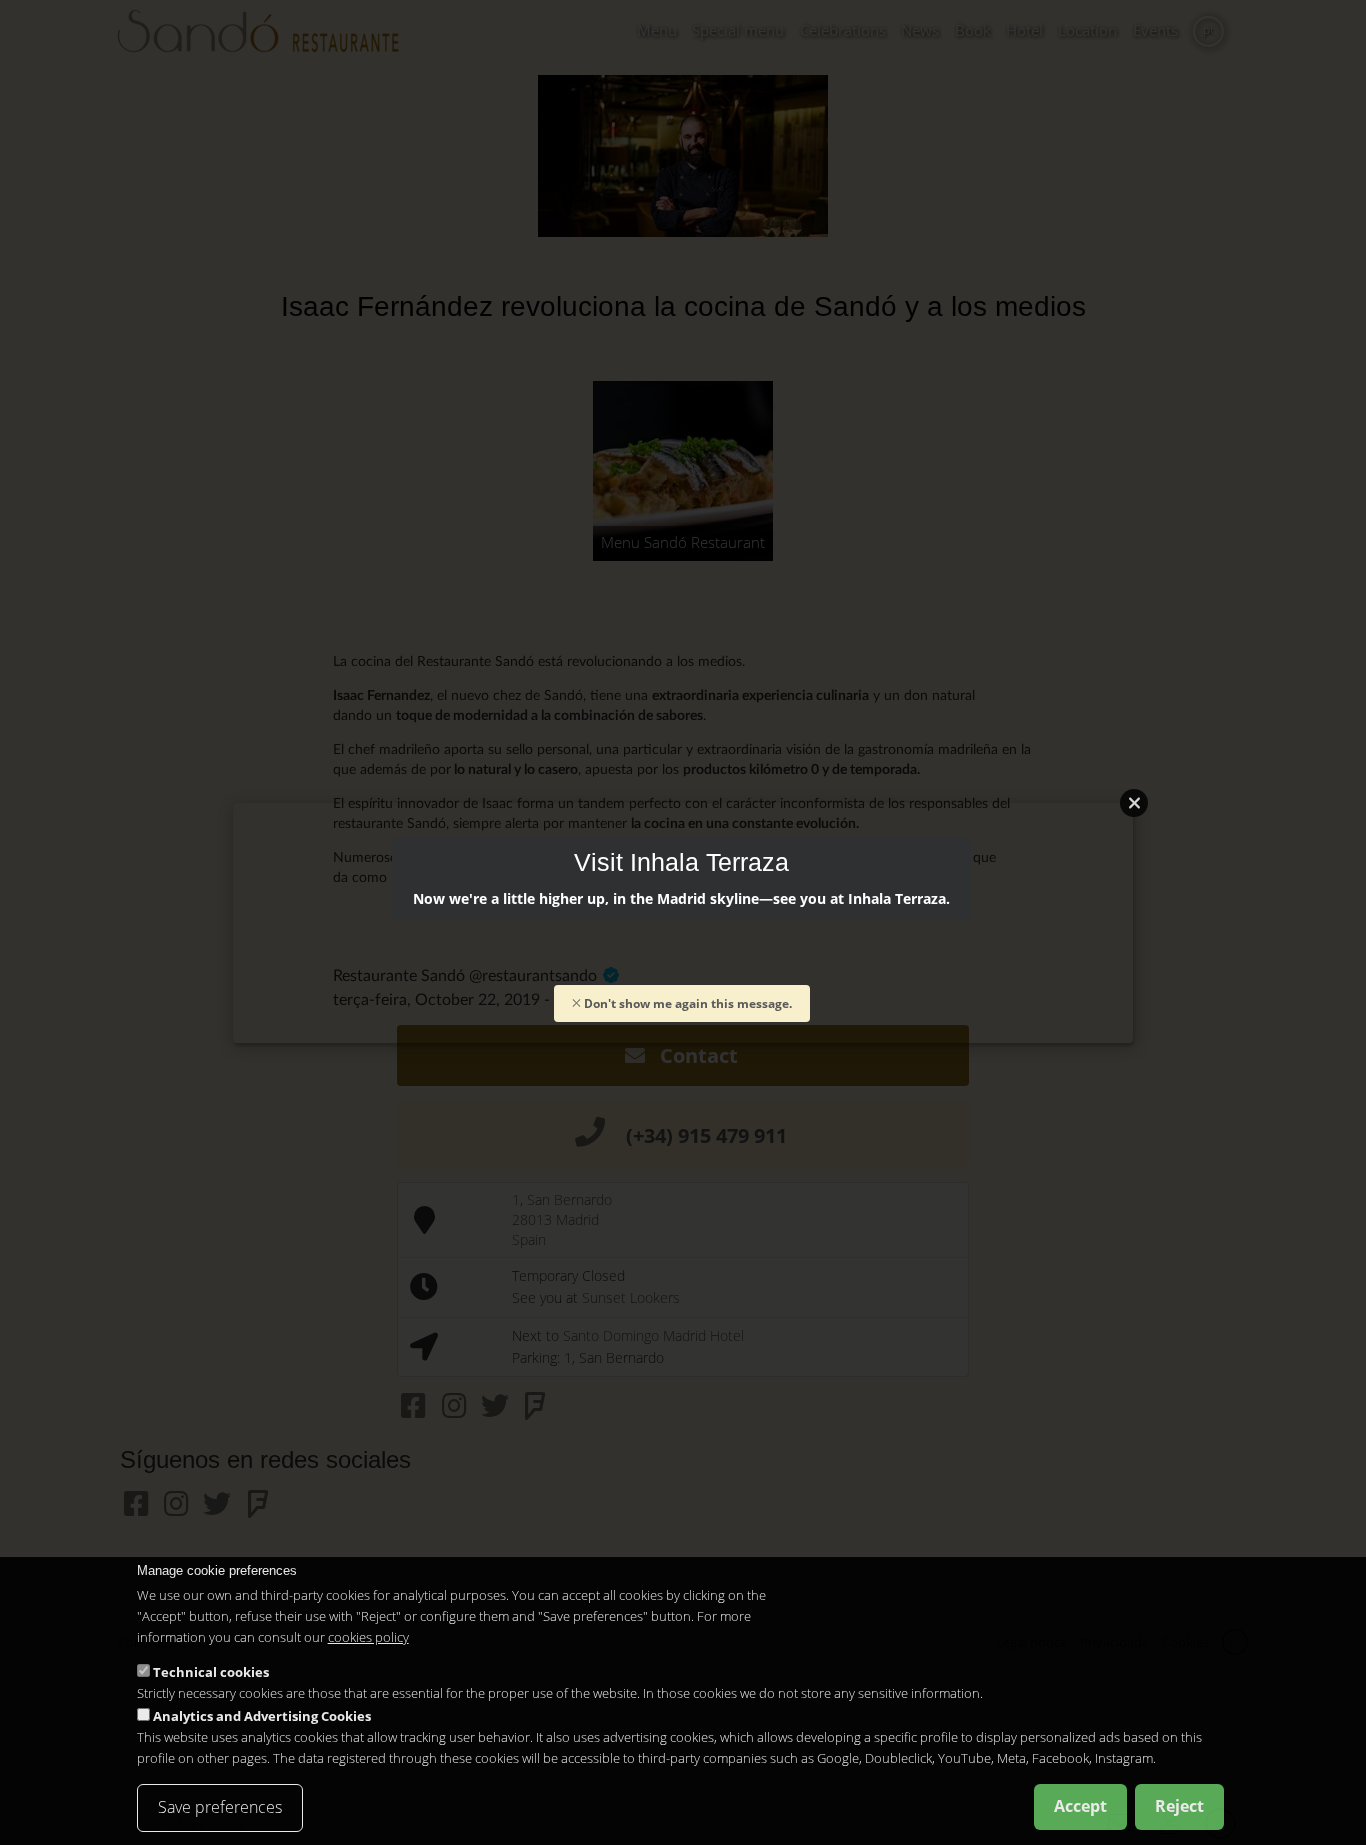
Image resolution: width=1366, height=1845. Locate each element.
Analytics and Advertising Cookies (262, 1716)
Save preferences (220, 1807)
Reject (1179, 1806)
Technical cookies (211, 1672)
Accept (1080, 1806)
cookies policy (368, 1637)
